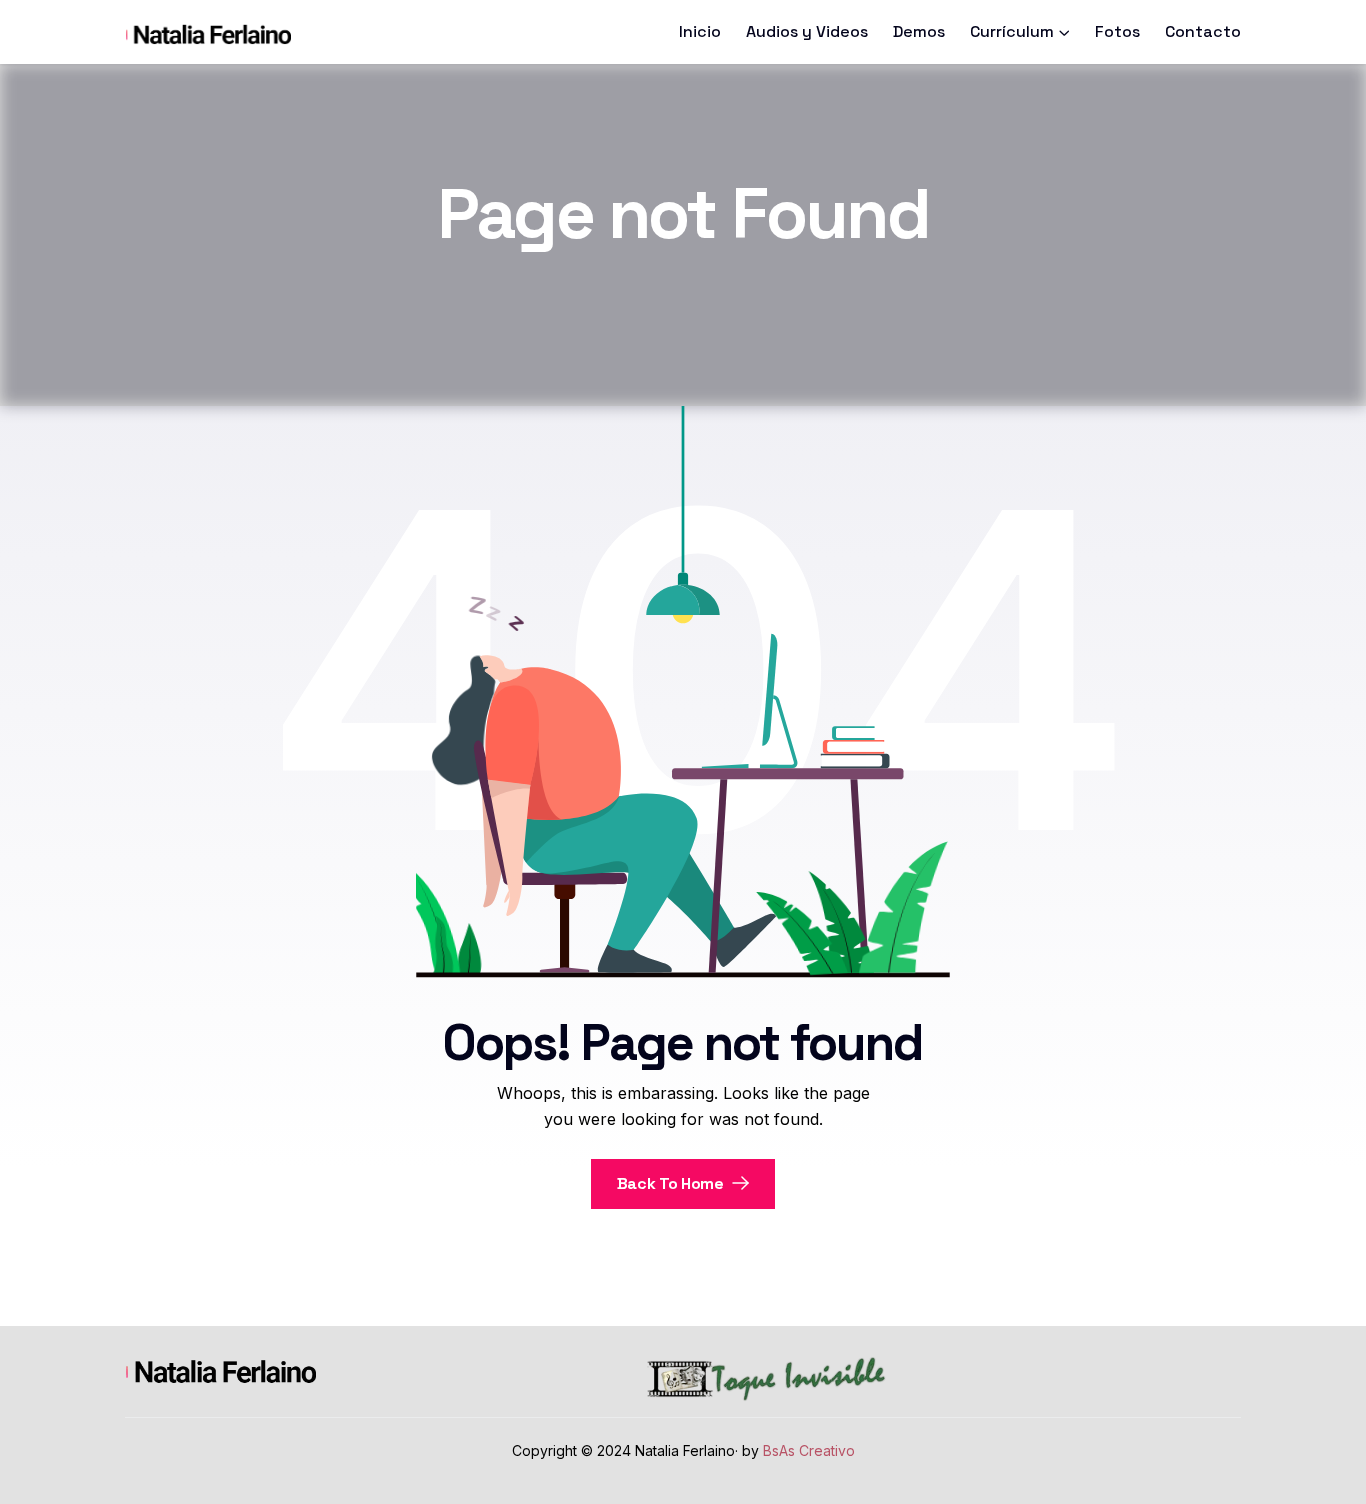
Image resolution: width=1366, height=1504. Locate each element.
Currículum (1012, 31)
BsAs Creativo (809, 1450)
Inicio (700, 31)
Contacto (1203, 31)
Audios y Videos (807, 31)
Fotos (1117, 31)
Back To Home (672, 1183)
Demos (919, 31)
